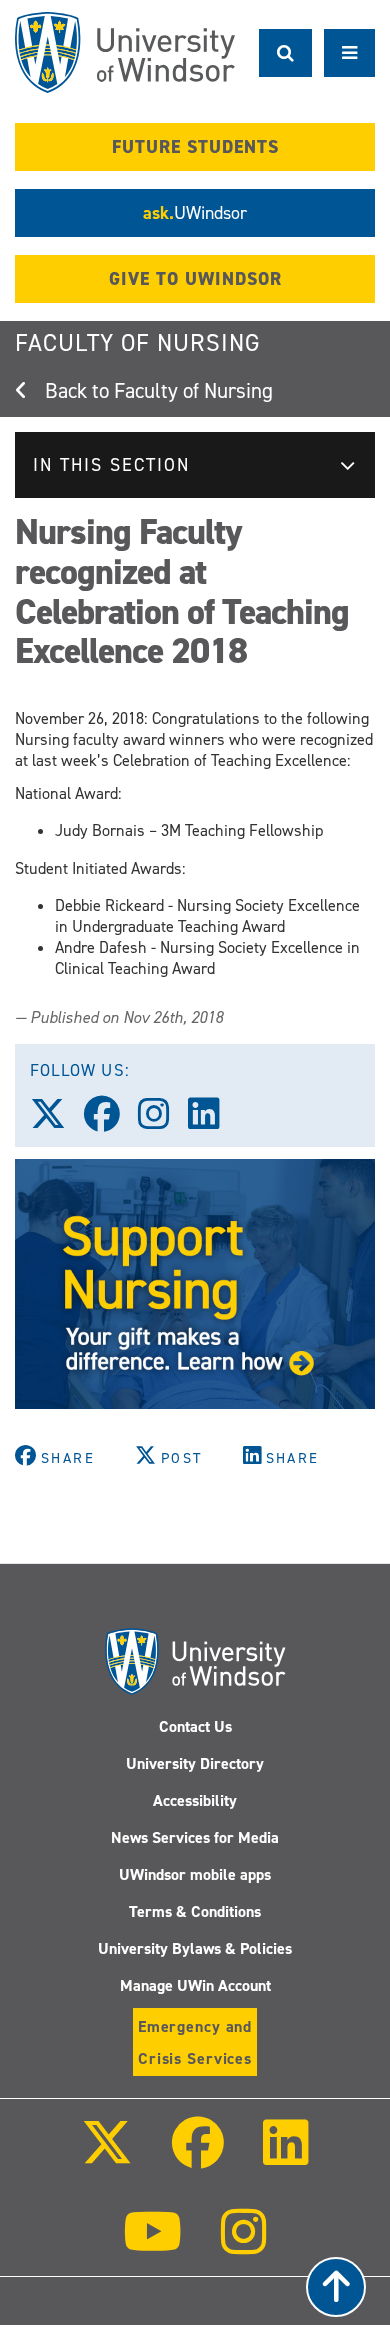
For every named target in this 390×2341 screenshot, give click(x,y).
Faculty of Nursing (138, 343)
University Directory (195, 1763)
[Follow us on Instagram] (163, 1121)
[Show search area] (285, 53)
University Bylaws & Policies (195, 1948)
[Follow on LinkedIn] (286, 2156)
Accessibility (195, 1800)
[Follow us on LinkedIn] (213, 1121)
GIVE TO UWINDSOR (195, 279)
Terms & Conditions (195, 1911)
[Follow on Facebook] (198, 2156)
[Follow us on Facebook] (111, 1121)
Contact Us (195, 1726)
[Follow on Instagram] (244, 2245)
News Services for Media (195, 1837)
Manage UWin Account (195, 1985)
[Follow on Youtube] (152, 2245)
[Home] (125, 52)
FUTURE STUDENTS (195, 147)
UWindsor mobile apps (195, 1874)
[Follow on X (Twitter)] (106, 2156)
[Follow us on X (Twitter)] (57, 1121)
